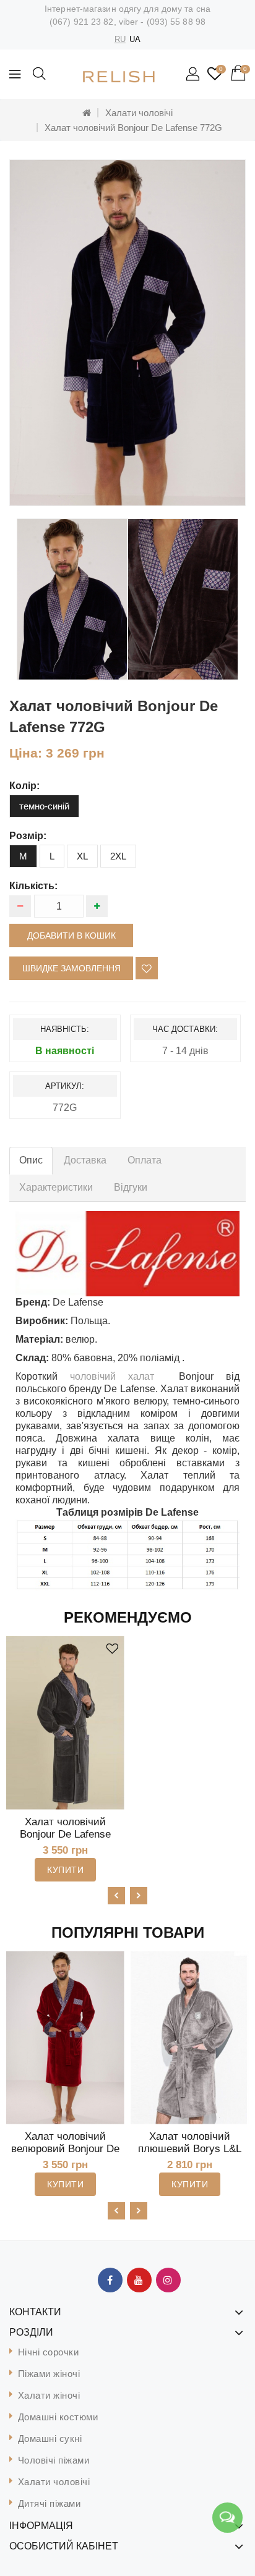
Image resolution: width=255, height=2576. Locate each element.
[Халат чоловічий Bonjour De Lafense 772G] (127, 333)
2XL (118, 856)
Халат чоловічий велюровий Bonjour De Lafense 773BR (65, 2149)
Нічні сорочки (49, 2352)
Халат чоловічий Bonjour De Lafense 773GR (65, 1834)
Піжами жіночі (49, 2374)
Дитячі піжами (50, 2503)
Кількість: (33, 886)
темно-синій (44, 806)
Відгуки (131, 1187)
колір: (24, 786)
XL (82, 856)
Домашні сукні (50, 2439)
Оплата (145, 1160)
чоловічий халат (112, 1376)
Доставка (85, 1160)
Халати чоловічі (139, 113)
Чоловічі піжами (54, 2460)
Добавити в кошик (71, 935)
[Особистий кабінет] (194, 75)
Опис (31, 1160)
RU (120, 39)
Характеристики (56, 1187)
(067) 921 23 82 (82, 22)
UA (135, 39)
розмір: (28, 836)
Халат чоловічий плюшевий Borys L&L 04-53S (190, 2149)
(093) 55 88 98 (176, 22)
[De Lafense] (127, 1254)
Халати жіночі (49, 2395)
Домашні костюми (58, 2417)
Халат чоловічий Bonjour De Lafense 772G (133, 128)
